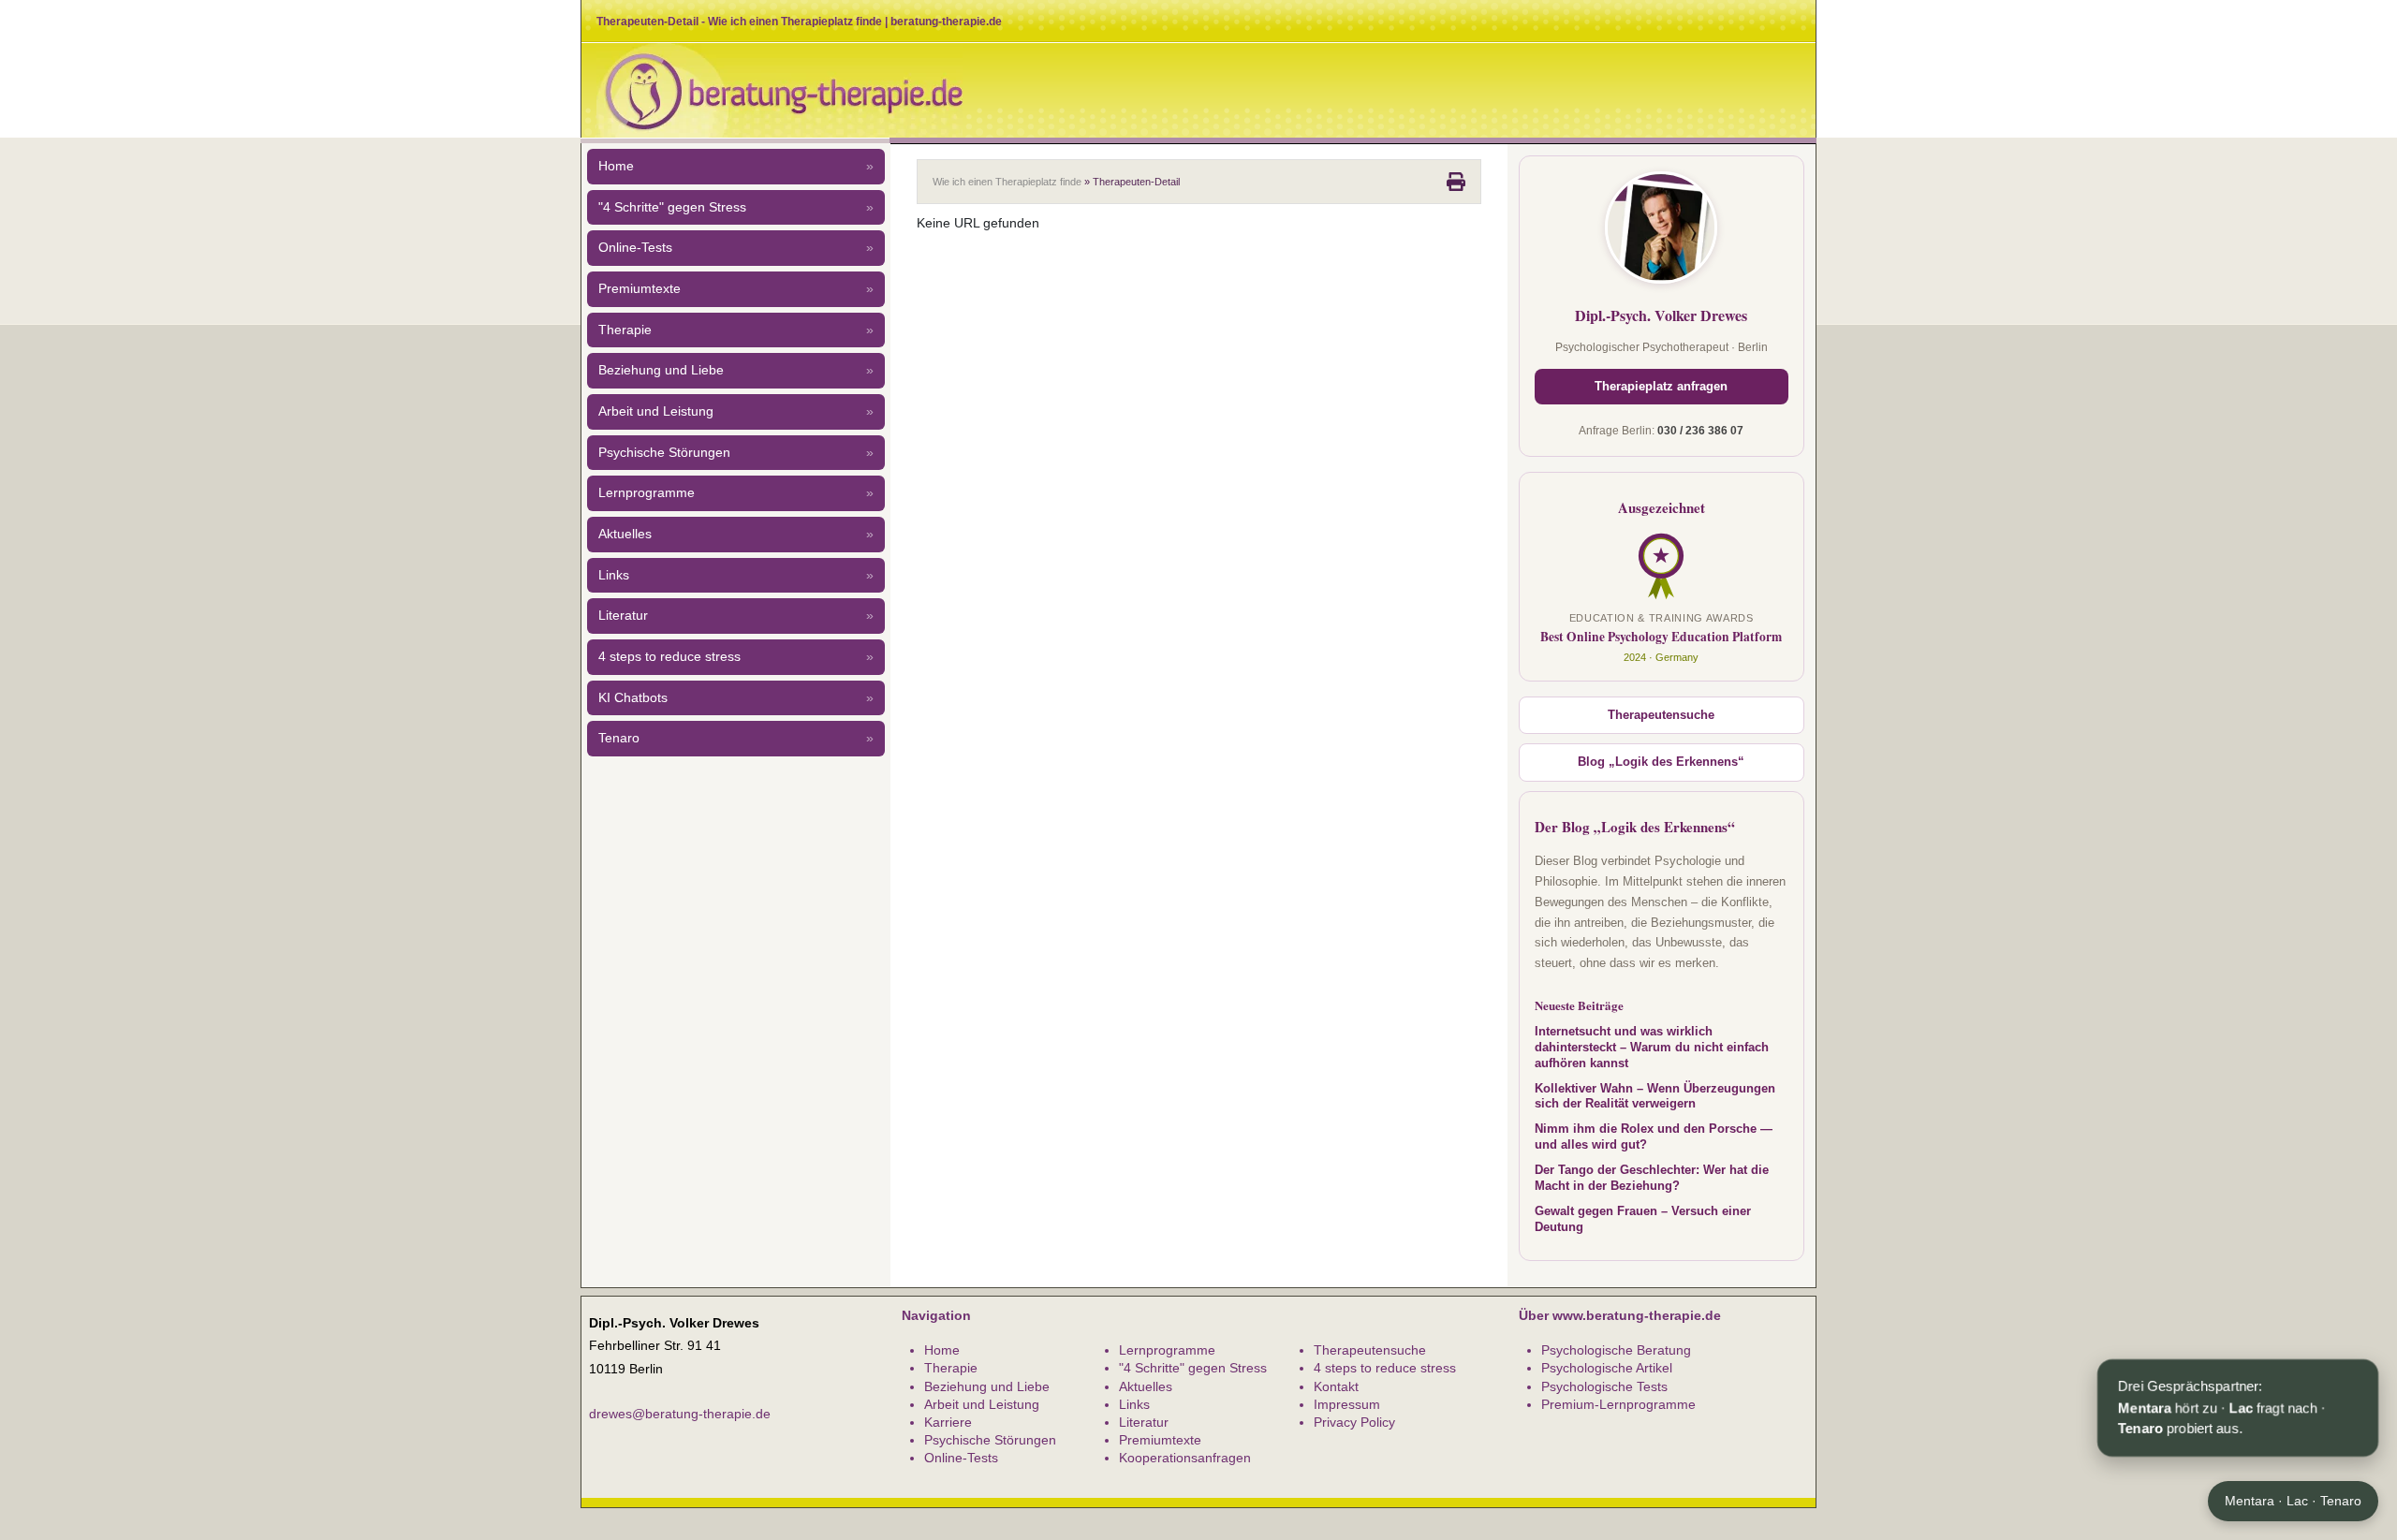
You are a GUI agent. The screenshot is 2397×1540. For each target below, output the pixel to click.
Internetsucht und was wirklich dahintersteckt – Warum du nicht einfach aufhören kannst (1652, 1048)
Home (736, 166)
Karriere (948, 1422)
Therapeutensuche (1661, 715)
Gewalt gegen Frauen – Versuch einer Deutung (1643, 1219)
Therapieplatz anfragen (1661, 387)
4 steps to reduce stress (736, 657)
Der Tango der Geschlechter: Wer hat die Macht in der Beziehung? (1652, 1178)
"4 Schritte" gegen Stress (736, 207)
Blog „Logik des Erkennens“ (1661, 762)
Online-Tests (736, 248)
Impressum (1347, 1404)
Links (736, 575)
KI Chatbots (736, 698)
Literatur (736, 616)
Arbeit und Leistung (736, 411)
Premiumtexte (736, 289)
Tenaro (736, 738)
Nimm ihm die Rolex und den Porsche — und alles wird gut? (1654, 1137)
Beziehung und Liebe (736, 370)
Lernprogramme (736, 493)
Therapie (736, 330)
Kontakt (1336, 1386)
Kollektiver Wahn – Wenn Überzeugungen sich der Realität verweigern (1655, 1097)
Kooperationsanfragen (1185, 1458)
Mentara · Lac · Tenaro (2293, 1501)
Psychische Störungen (736, 453)
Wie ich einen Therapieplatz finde (1007, 182)
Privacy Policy (1354, 1422)
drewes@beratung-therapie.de (680, 1414)
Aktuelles (736, 534)
